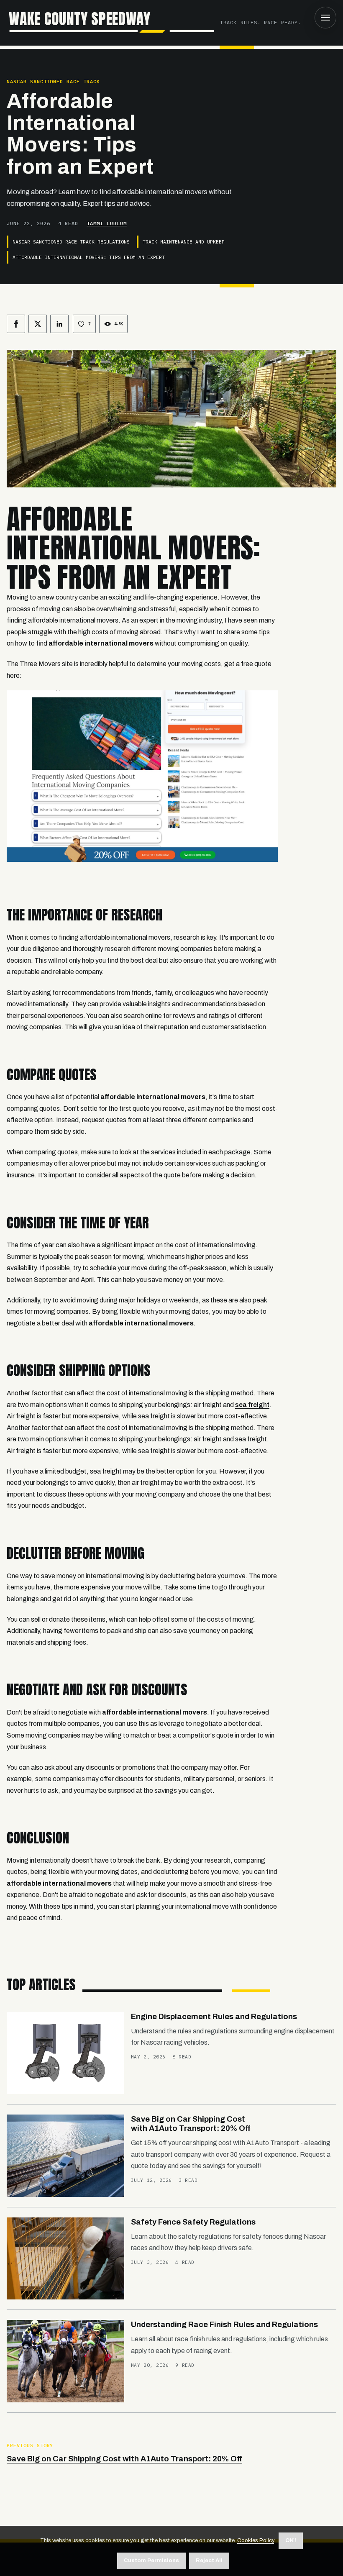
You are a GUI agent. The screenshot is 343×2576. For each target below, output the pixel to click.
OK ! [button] (291, 2540)
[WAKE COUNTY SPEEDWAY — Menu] (325, 18)
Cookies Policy (256, 2540)
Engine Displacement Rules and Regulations (214, 2017)
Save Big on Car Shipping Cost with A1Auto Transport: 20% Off (124, 2459)
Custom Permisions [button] (151, 2561)
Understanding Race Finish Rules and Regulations (224, 2325)
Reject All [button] (209, 2561)
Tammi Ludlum (107, 223)
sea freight (252, 1405)
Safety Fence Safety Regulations (193, 2222)
